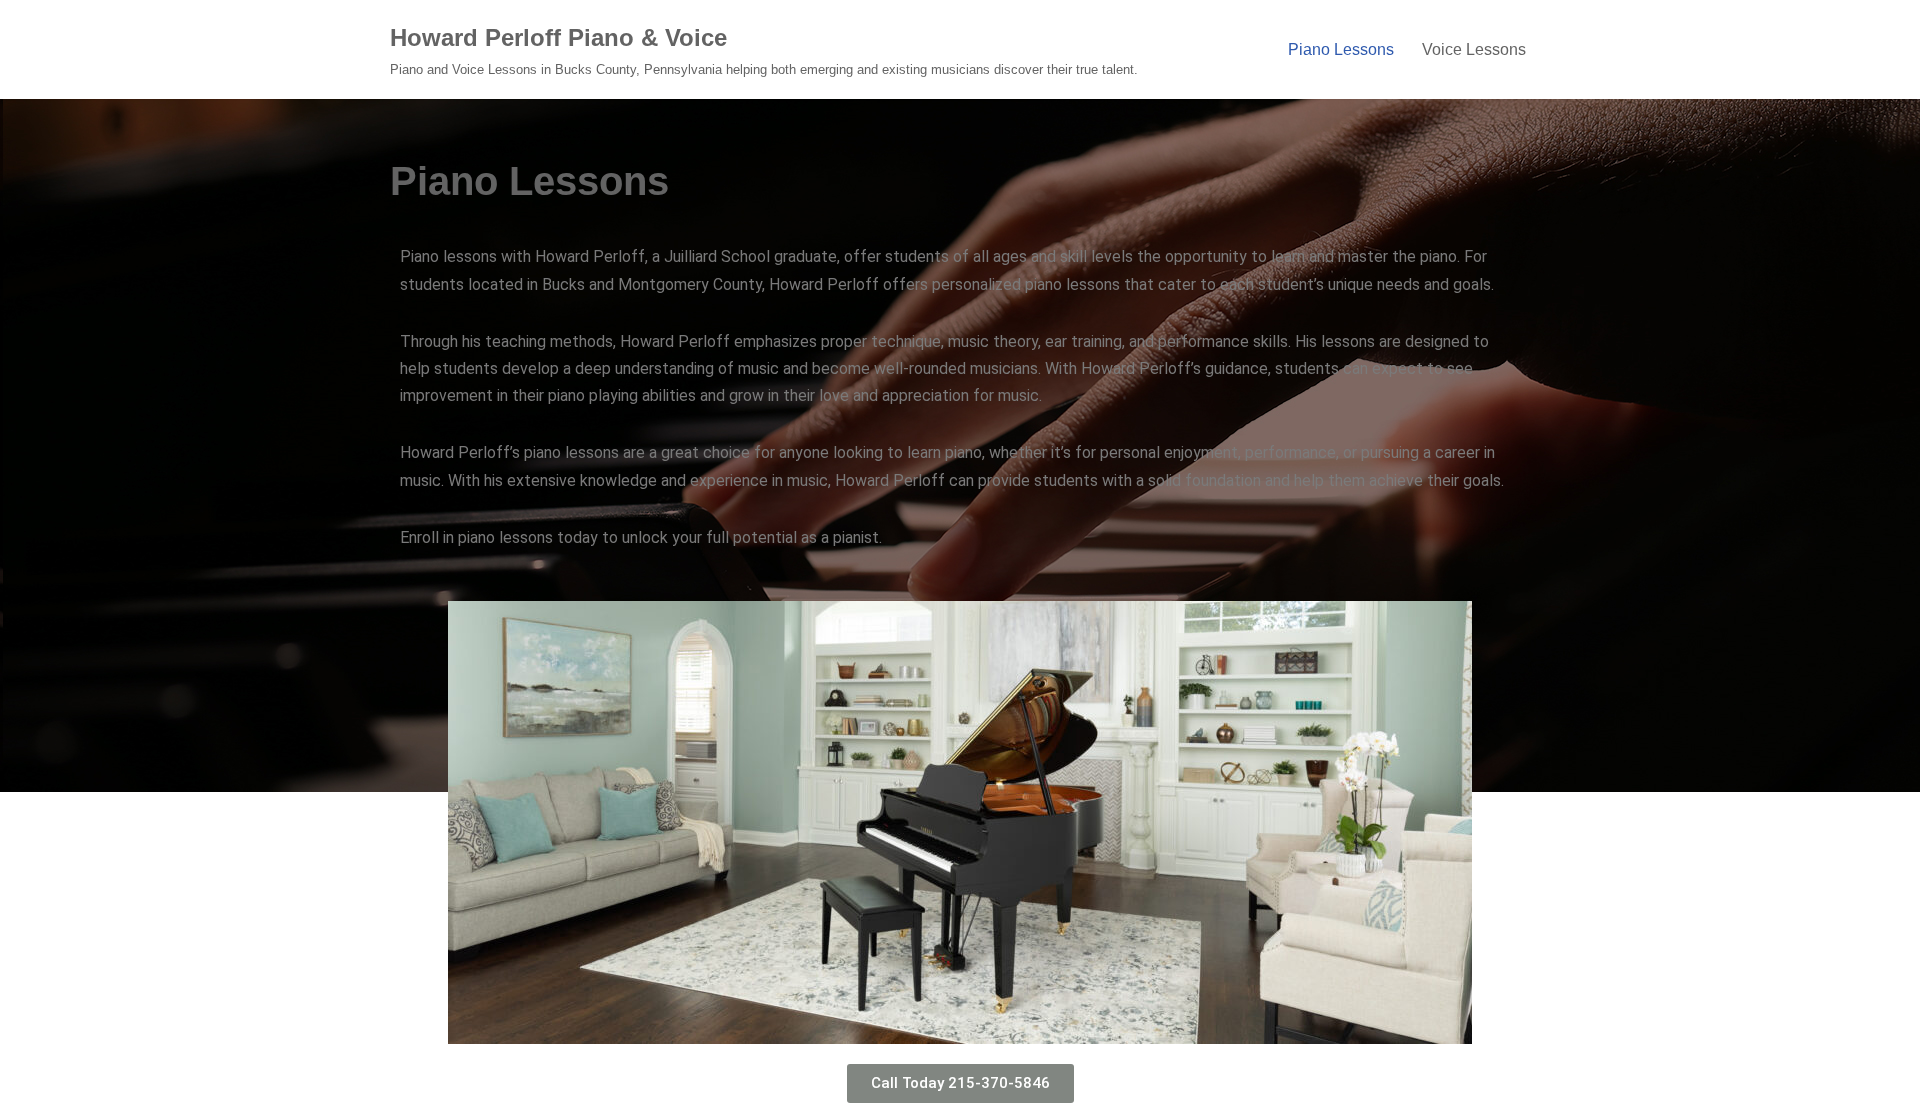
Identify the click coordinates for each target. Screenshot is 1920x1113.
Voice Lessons (1474, 49)
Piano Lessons (1341, 49)
